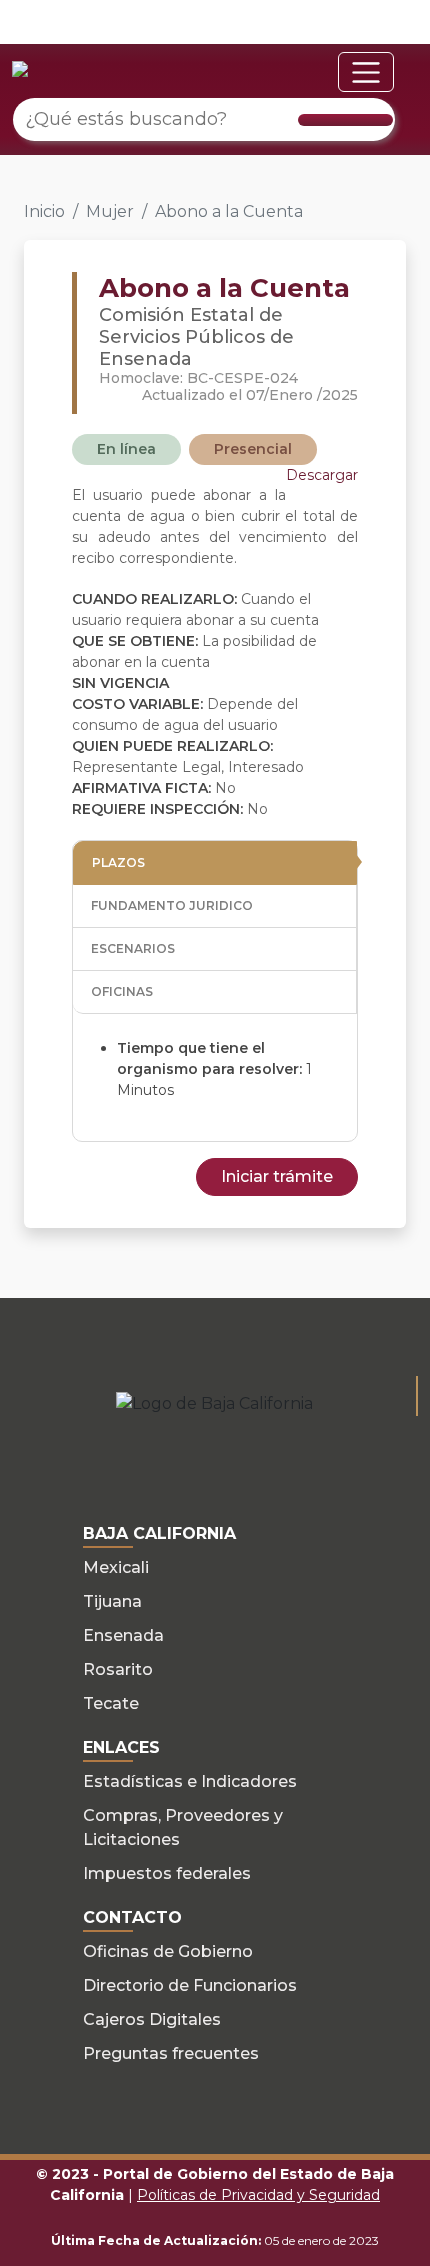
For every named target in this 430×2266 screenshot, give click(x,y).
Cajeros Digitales (152, 2019)
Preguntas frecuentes (171, 2053)
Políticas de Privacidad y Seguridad (258, 2195)
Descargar (322, 475)
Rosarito (118, 1669)
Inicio (44, 211)
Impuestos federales (167, 1873)
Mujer (110, 211)
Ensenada (123, 1635)
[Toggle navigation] (366, 72)
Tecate (111, 1703)
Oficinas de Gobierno (168, 1951)
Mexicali (116, 1567)
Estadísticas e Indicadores (190, 1781)
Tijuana (112, 1601)
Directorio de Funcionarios (190, 1985)
